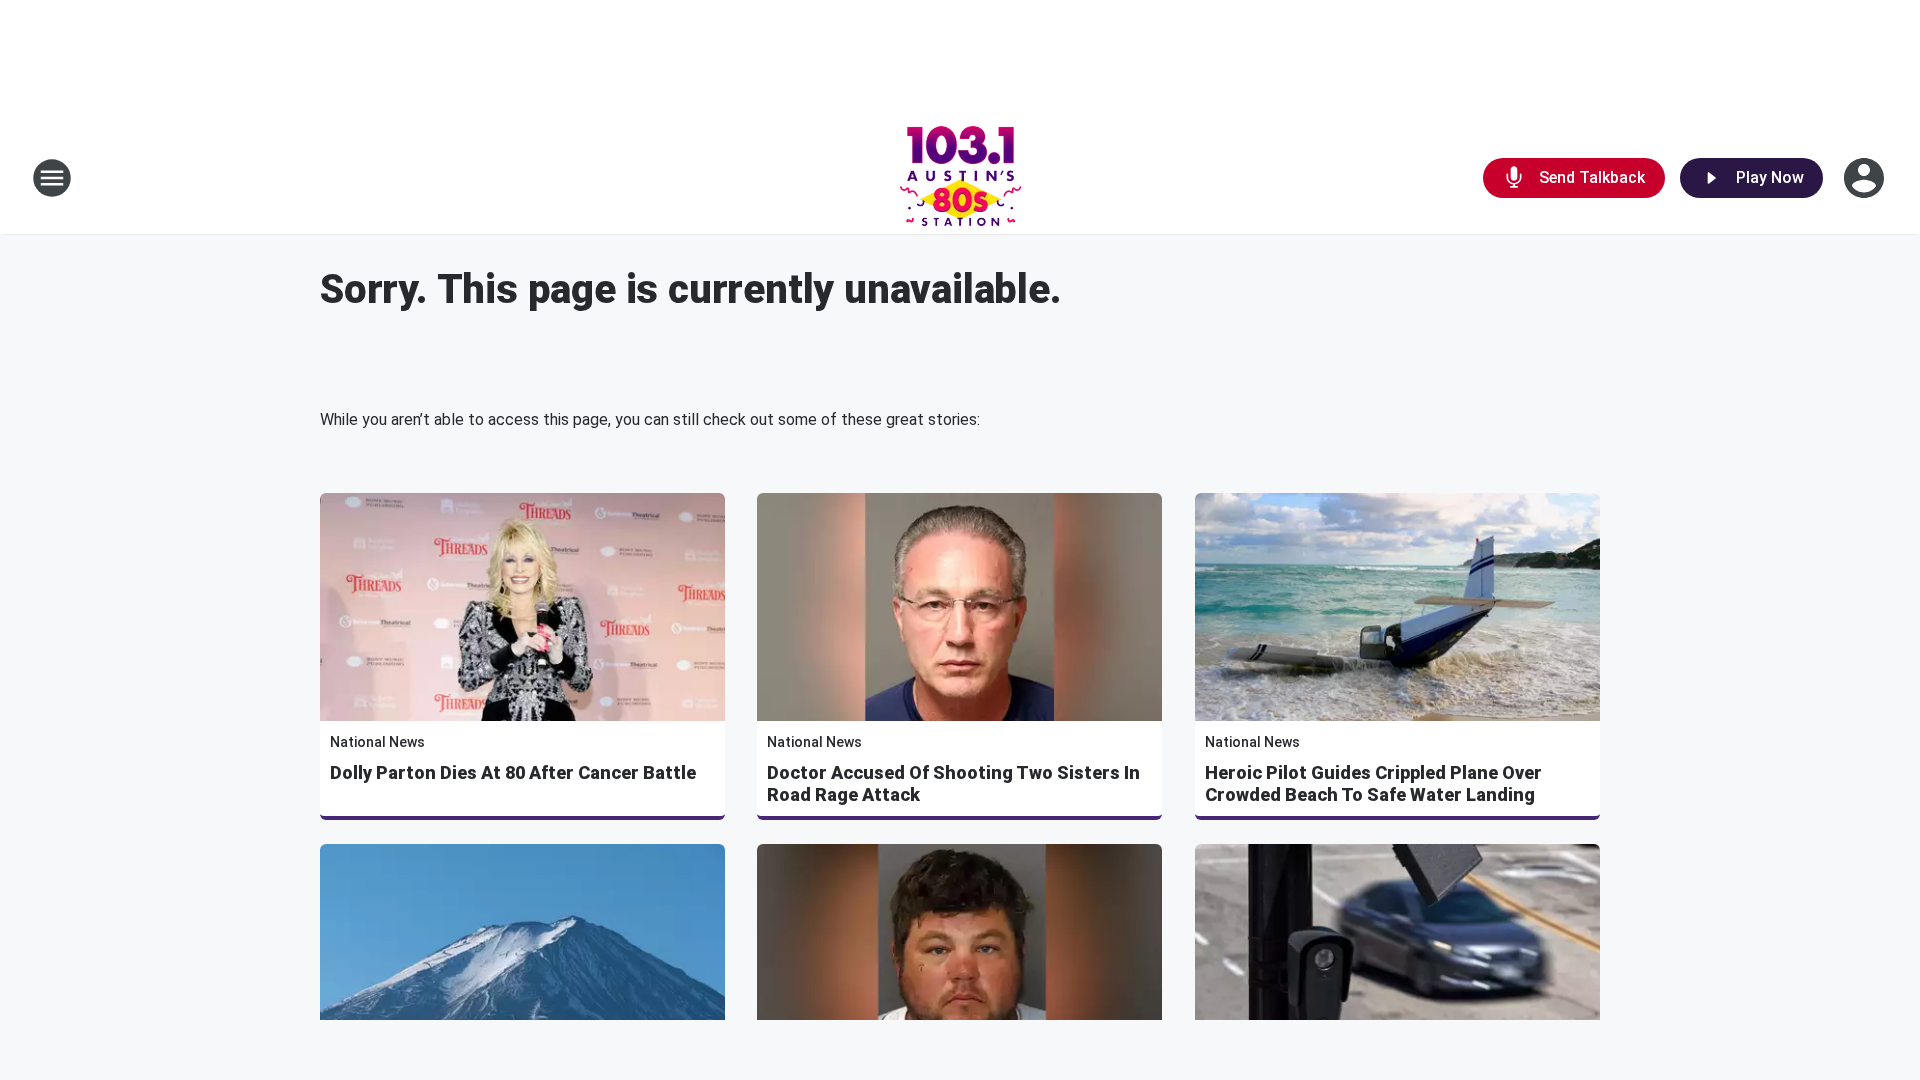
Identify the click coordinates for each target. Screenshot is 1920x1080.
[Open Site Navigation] (52, 178)
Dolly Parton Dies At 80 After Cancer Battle (513, 772)
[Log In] (1866, 178)
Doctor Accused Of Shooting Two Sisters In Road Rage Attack (953, 783)
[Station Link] (960, 178)
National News (377, 742)
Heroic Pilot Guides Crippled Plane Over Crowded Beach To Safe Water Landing (1373, 783)
